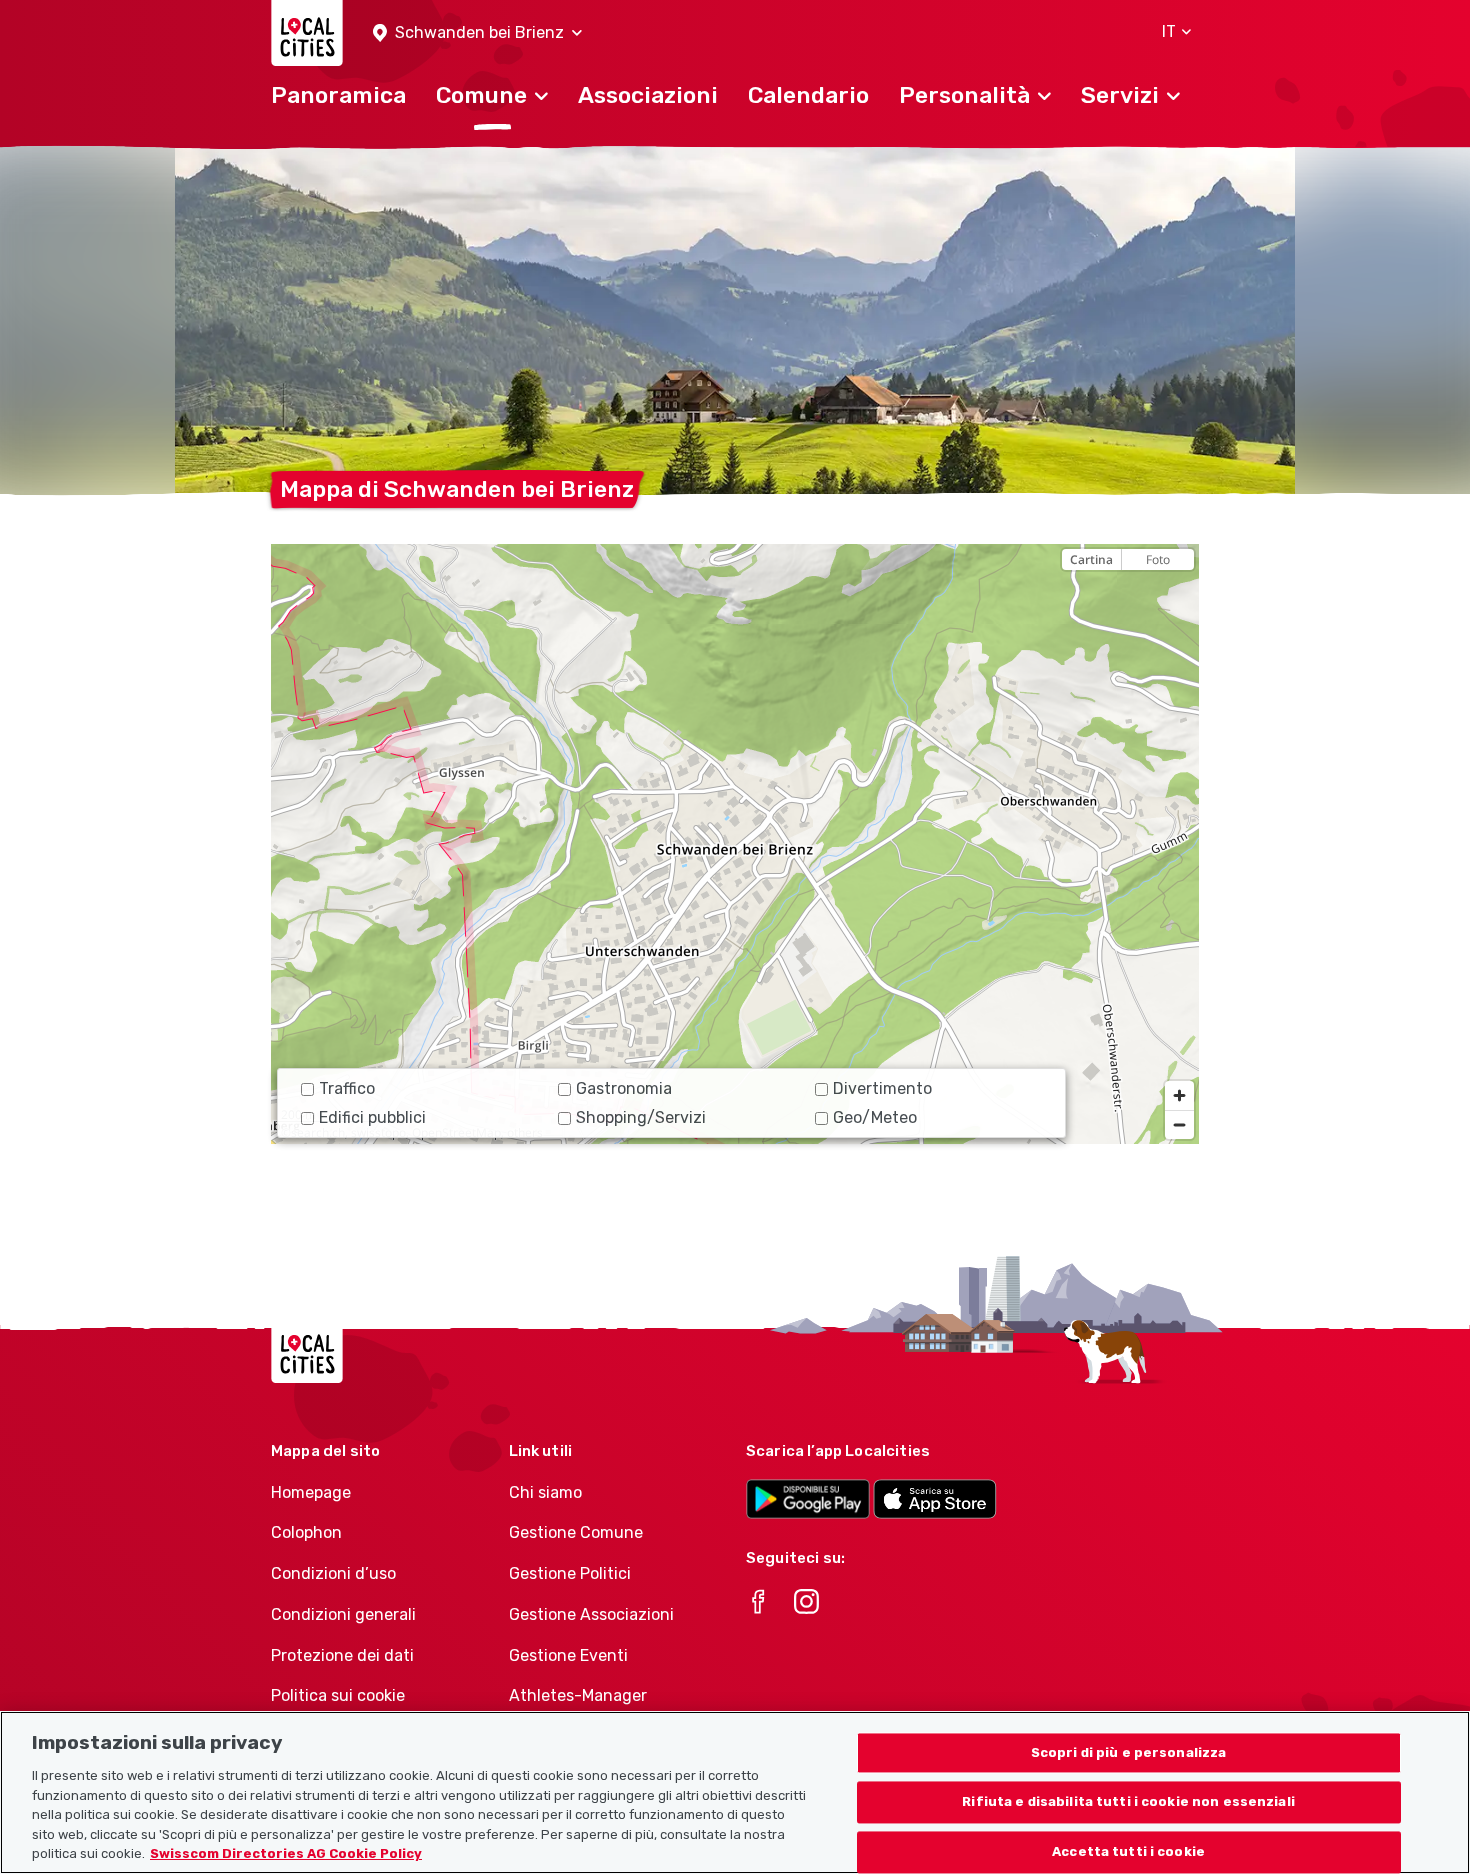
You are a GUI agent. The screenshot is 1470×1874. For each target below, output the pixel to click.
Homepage (311, 1492)
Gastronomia (624, 1088)
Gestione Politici (570, 1573)
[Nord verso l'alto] (1179, 594)
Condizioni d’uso (333, 1573)
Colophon (306, 1532)
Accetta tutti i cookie (1128, 1852)
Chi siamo (545, 1492)
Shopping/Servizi (641, 1117)
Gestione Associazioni (591, 1614)
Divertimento (882, 1088)
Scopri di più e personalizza (1129, 1752)
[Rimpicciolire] (1179, 1124)
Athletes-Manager (578, 1695)
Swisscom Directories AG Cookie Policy (286, 1853)
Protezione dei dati (342, 1655)
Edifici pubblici (372, 1117)
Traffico (347, 1088)
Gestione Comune (576, 1532)
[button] (477, 33)
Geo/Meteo (875, 1117)
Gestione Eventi (568, 1655)
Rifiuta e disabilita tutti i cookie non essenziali (1128, 1802)
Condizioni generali (343, 1614)
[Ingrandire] (1179, 1095)
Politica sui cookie (338, 1695)
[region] (735, 844)
